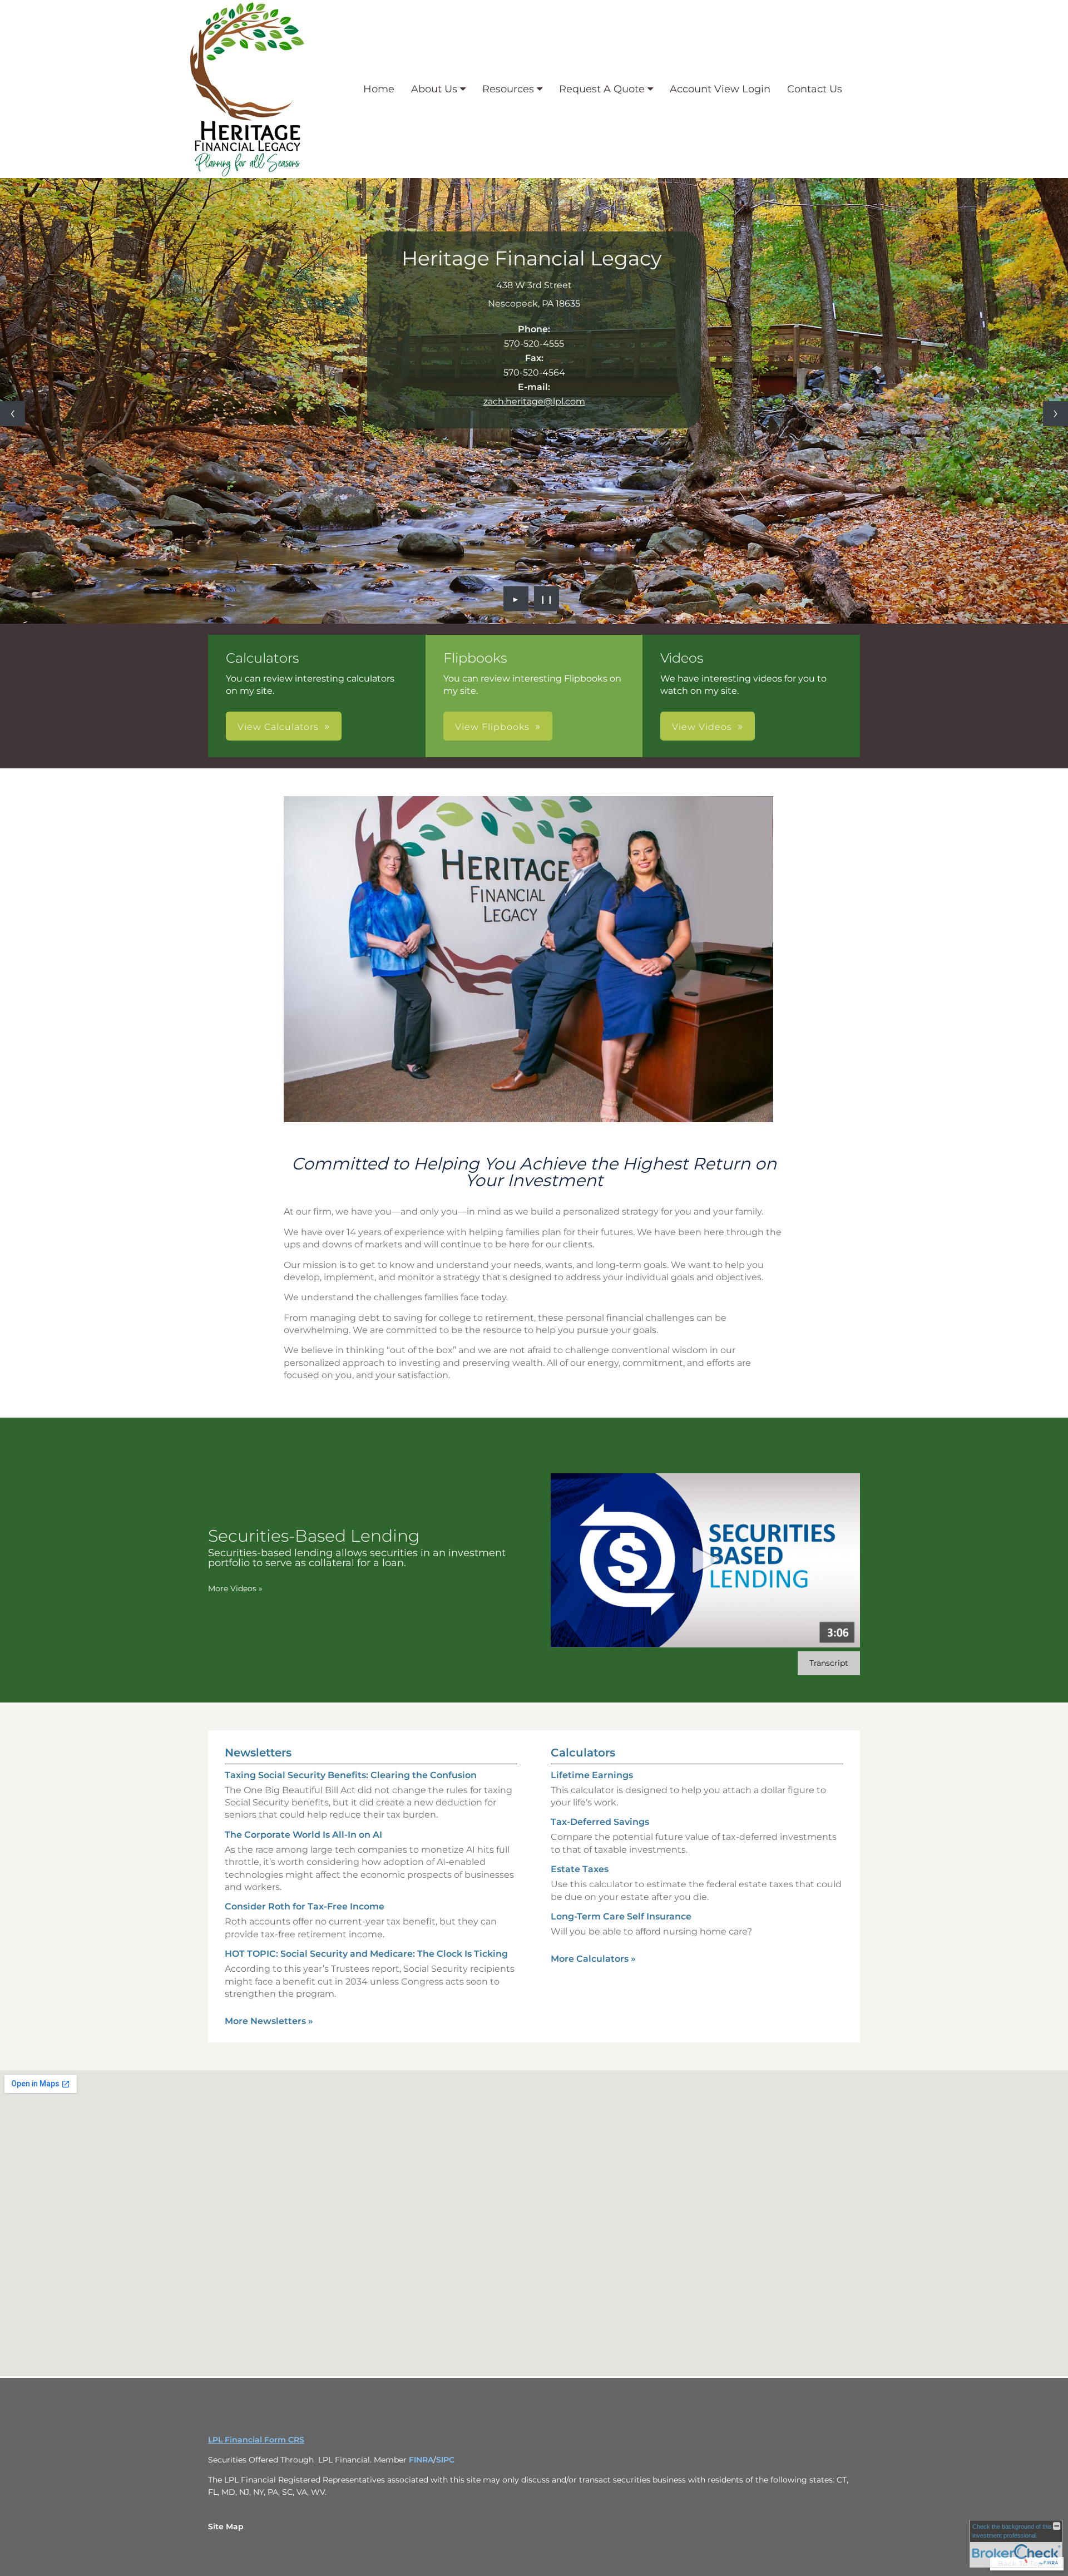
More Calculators (593, 1959)
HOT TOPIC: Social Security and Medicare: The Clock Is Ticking (366, 1954)
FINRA (421, 2460)
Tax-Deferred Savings (600, 1822)
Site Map (226, 2526)
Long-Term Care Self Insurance (621, 1916)
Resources (508, 89)
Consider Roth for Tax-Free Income (305, 1906)
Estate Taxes (580, 1869)
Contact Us (815, 89)
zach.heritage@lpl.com (534, 401)
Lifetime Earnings (592, 1775)
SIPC (445, 2460)
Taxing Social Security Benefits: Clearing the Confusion (351, 1775)
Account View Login (720, 89)
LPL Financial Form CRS (256, 2440)
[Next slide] (1055, 414)
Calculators (583, 1753)
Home (379, 89)
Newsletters (258, 1753)
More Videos (235, 1588)
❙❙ (547, 599)
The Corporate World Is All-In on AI (303, 1835)
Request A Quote (602, 89)
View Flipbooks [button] (492, 727)
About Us (434, 89)
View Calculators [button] (278, 727)
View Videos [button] (702, 727)
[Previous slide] (13, 414)
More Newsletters (269, 2021)
